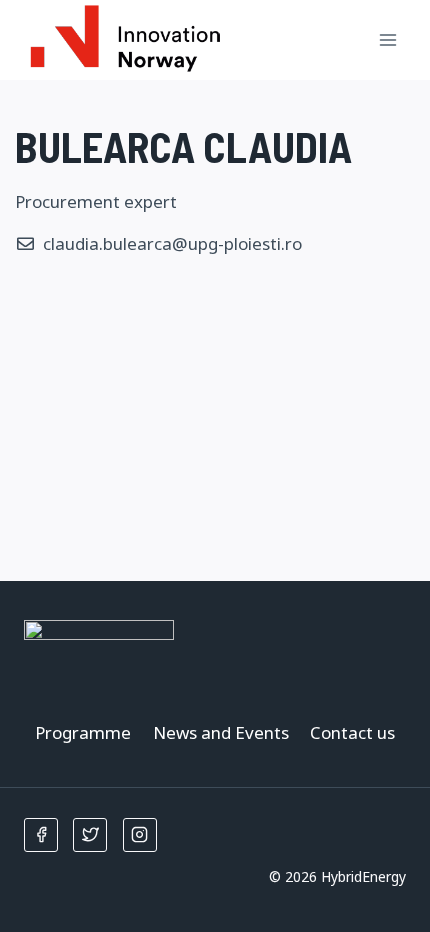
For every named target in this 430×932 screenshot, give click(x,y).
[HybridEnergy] (124, 40)
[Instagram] (140, 835)
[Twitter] (90, 835)
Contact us (352, 732)
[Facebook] (41, 835)
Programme (83, 732)
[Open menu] (387, 39)
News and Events (221, 732)
